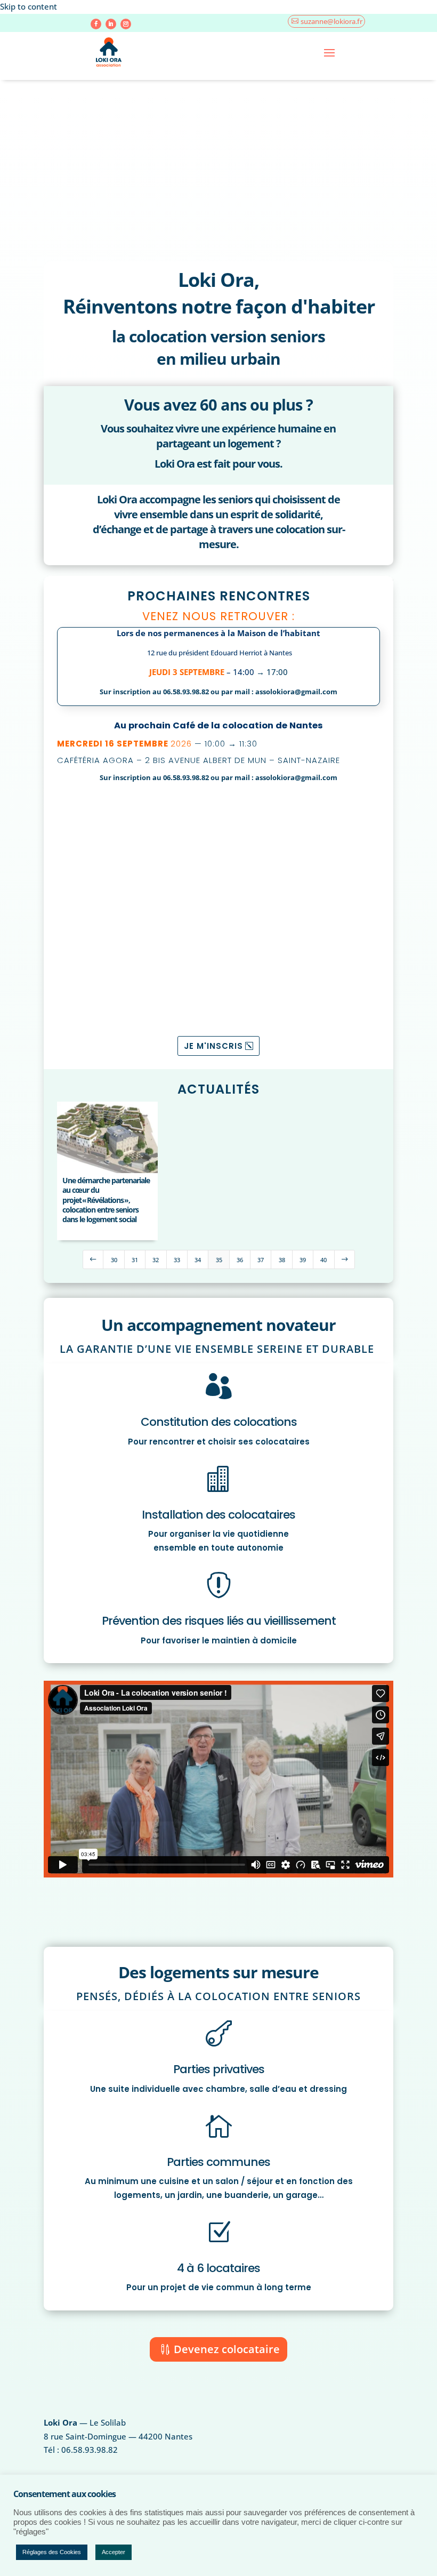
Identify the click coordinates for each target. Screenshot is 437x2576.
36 (240, 1260)
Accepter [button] (114, 2552)
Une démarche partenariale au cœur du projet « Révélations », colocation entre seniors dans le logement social (106, 1200)
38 (282, 1260)
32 (156, 1260)
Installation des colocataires (218, 1515)
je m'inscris (213, 1046)
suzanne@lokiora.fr (331, 21)
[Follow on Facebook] (96, 24)
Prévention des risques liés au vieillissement (219, 1621)
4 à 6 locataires (218, 2268)
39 (303, 1260)
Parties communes (218, 2162)
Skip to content (29, 6)
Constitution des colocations (219, 1422)
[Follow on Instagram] (126, 24)
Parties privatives (219, 2069)
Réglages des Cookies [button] (52, 2552)
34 (198, 1260)
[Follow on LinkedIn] (111, 24)
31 (135, 1260)
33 (177, 1260)
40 (323, 1260)
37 (261, 1260)
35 (219, 1260)
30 (114, 1260)
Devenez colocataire (227, 2349)
